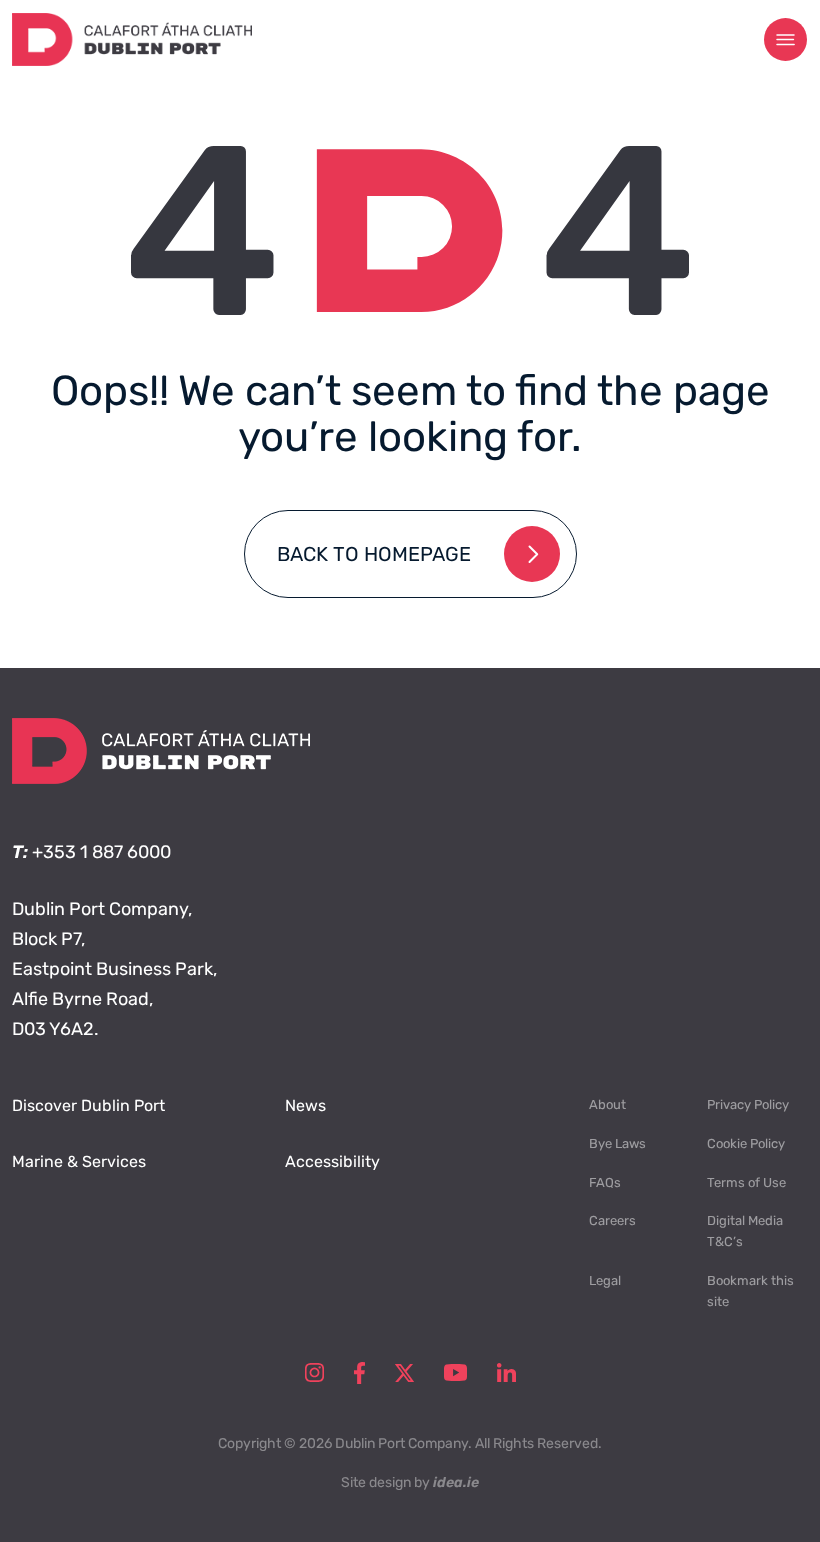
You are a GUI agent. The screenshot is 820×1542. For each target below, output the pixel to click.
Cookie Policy (746, 1143)
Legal (605, 1280)
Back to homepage (374, 554)
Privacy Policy (748, 1104)
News (305, 1105)
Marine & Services (79, 1161)
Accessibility (332, 1161)
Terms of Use (746, 1182)
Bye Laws (617, 1143)
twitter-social (404, 1373)
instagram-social (314, 1373)
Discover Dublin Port (88, 1105)
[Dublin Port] (132, 60)
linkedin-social (506, 1373)
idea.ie (456, 1482)
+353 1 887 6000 (101, 852)
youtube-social (455, 1373)
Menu (786, 40)
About (607, 1104)
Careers (612, 1220)
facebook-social (359, 1373)
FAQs (605, 1182)
